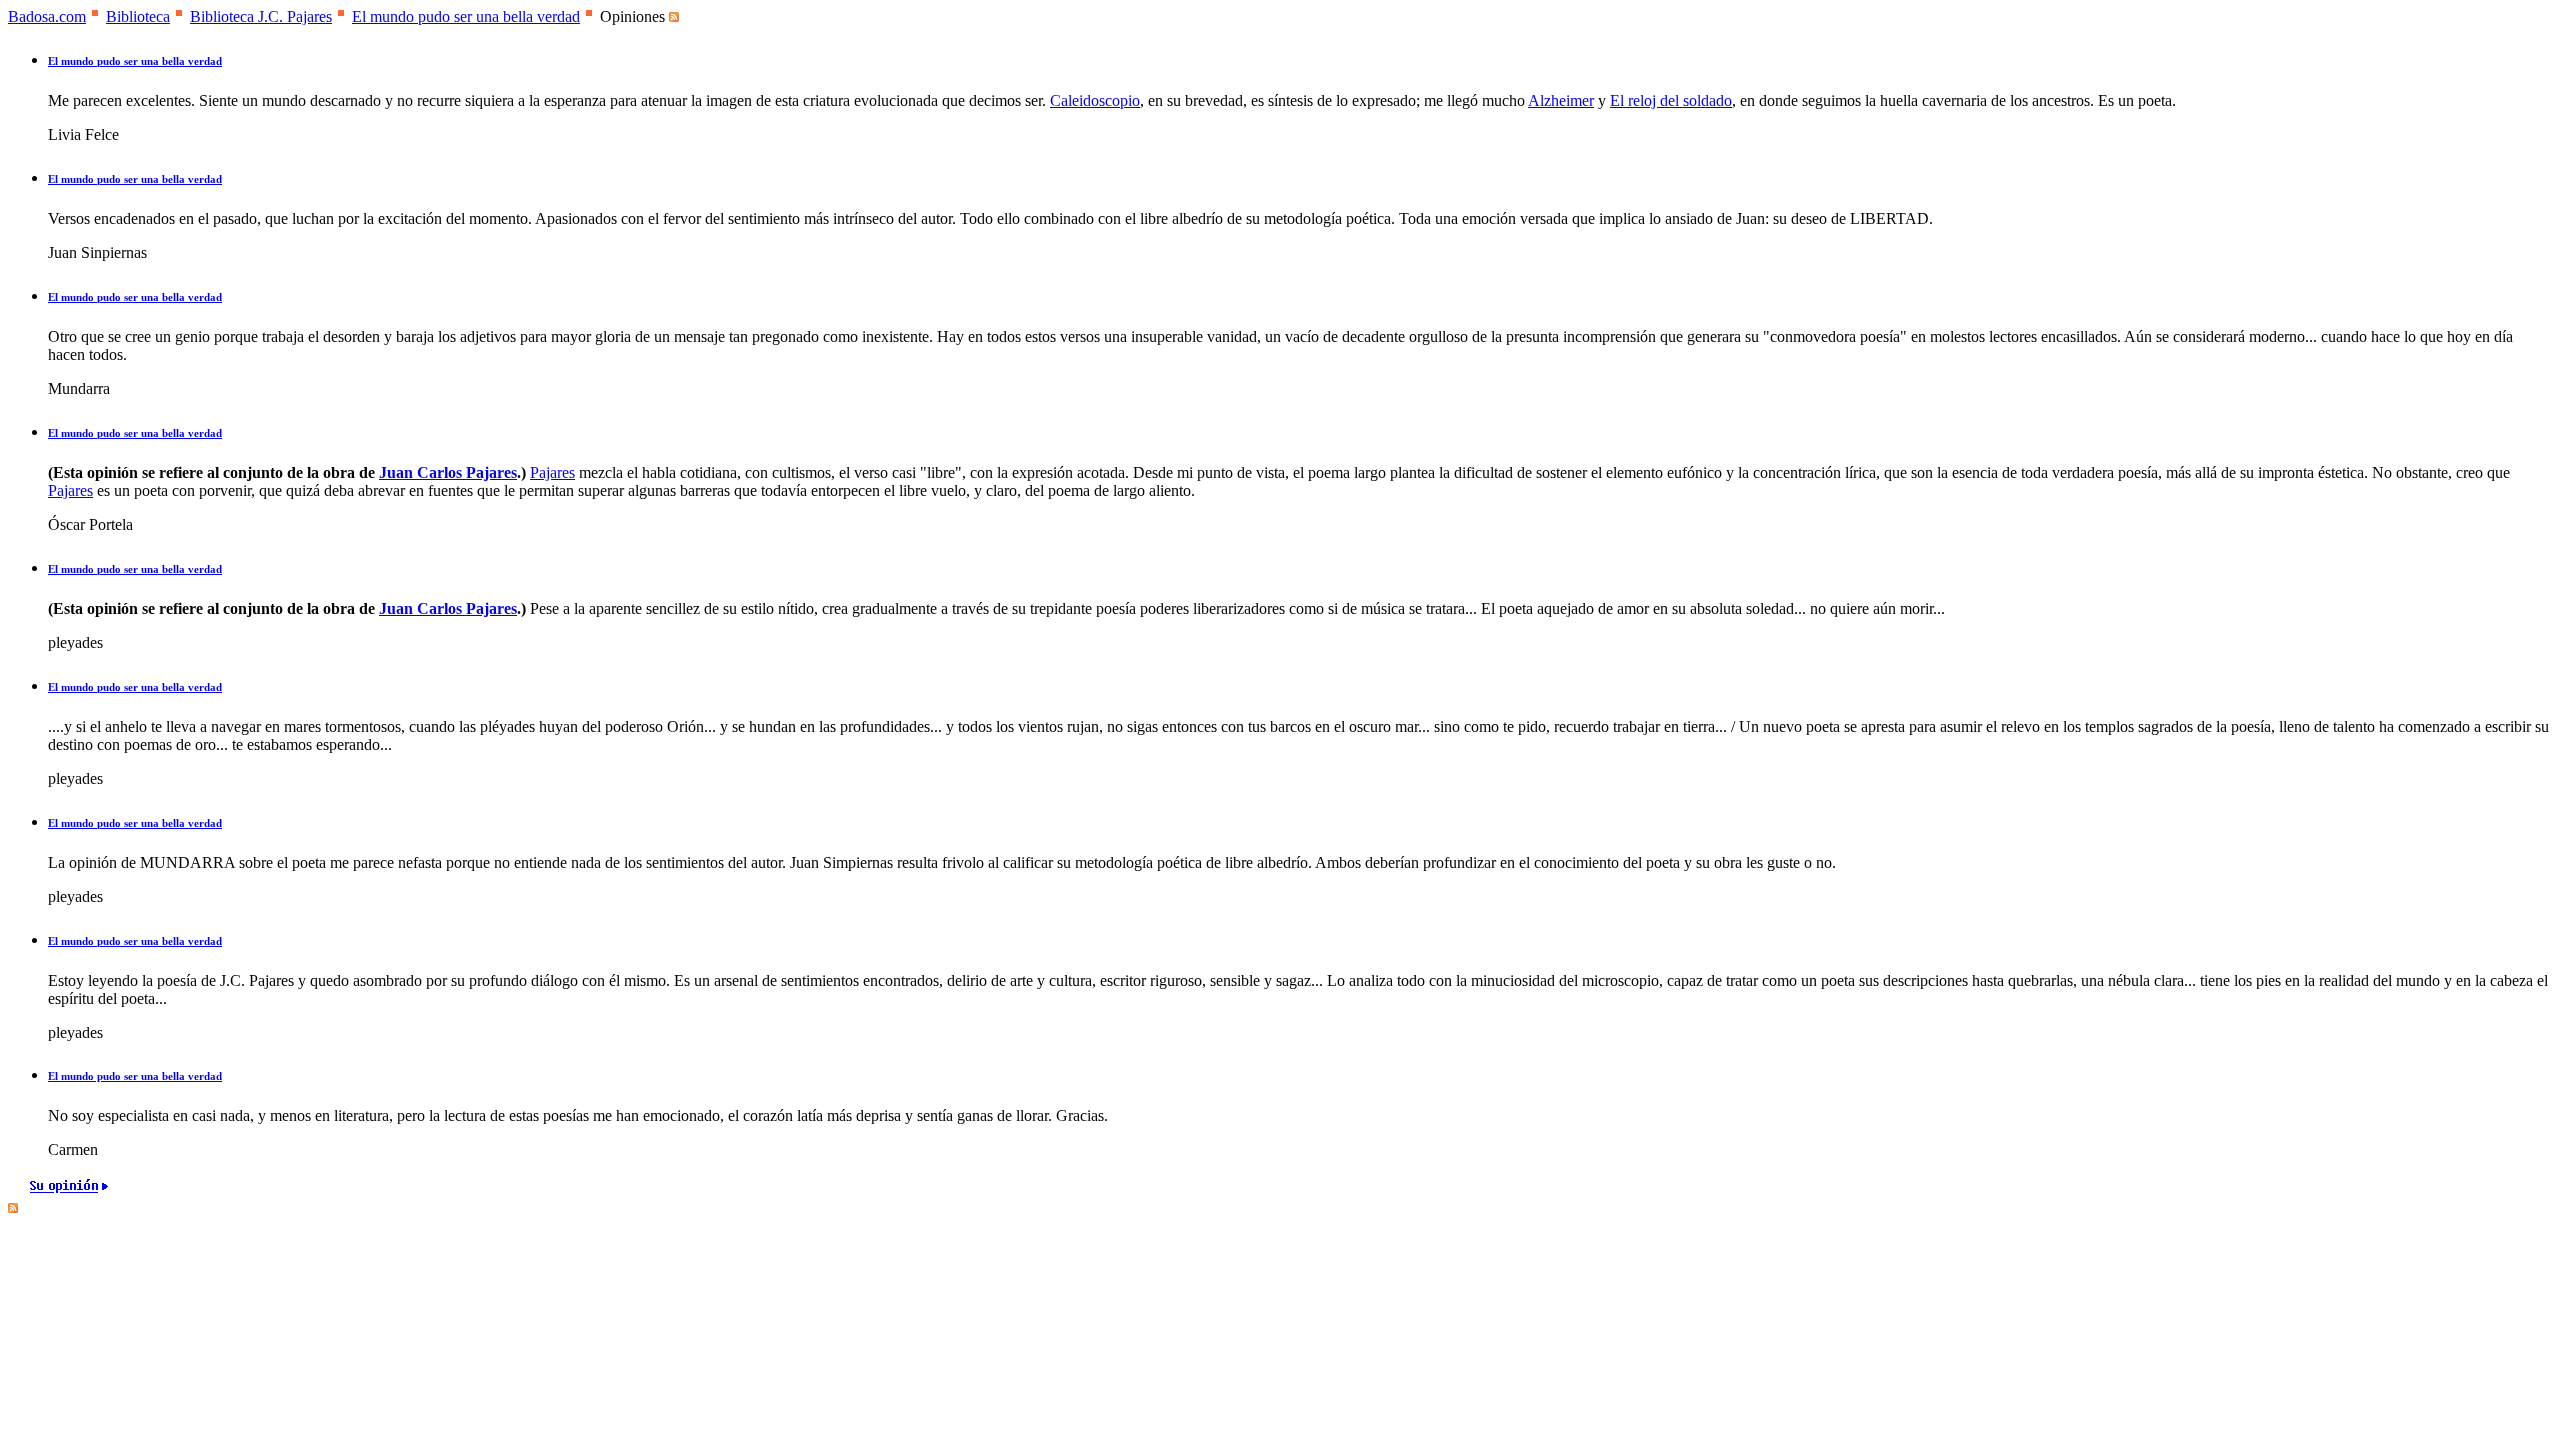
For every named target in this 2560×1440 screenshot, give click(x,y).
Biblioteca (138, 16)
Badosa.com (47, 16)
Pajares (552, 472)
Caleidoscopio (1095, 100)
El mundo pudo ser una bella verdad (466, 16)
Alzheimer (1561, 100)
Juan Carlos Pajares (448, 472)
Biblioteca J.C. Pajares (261, 16)
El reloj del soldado (1671, 100)
